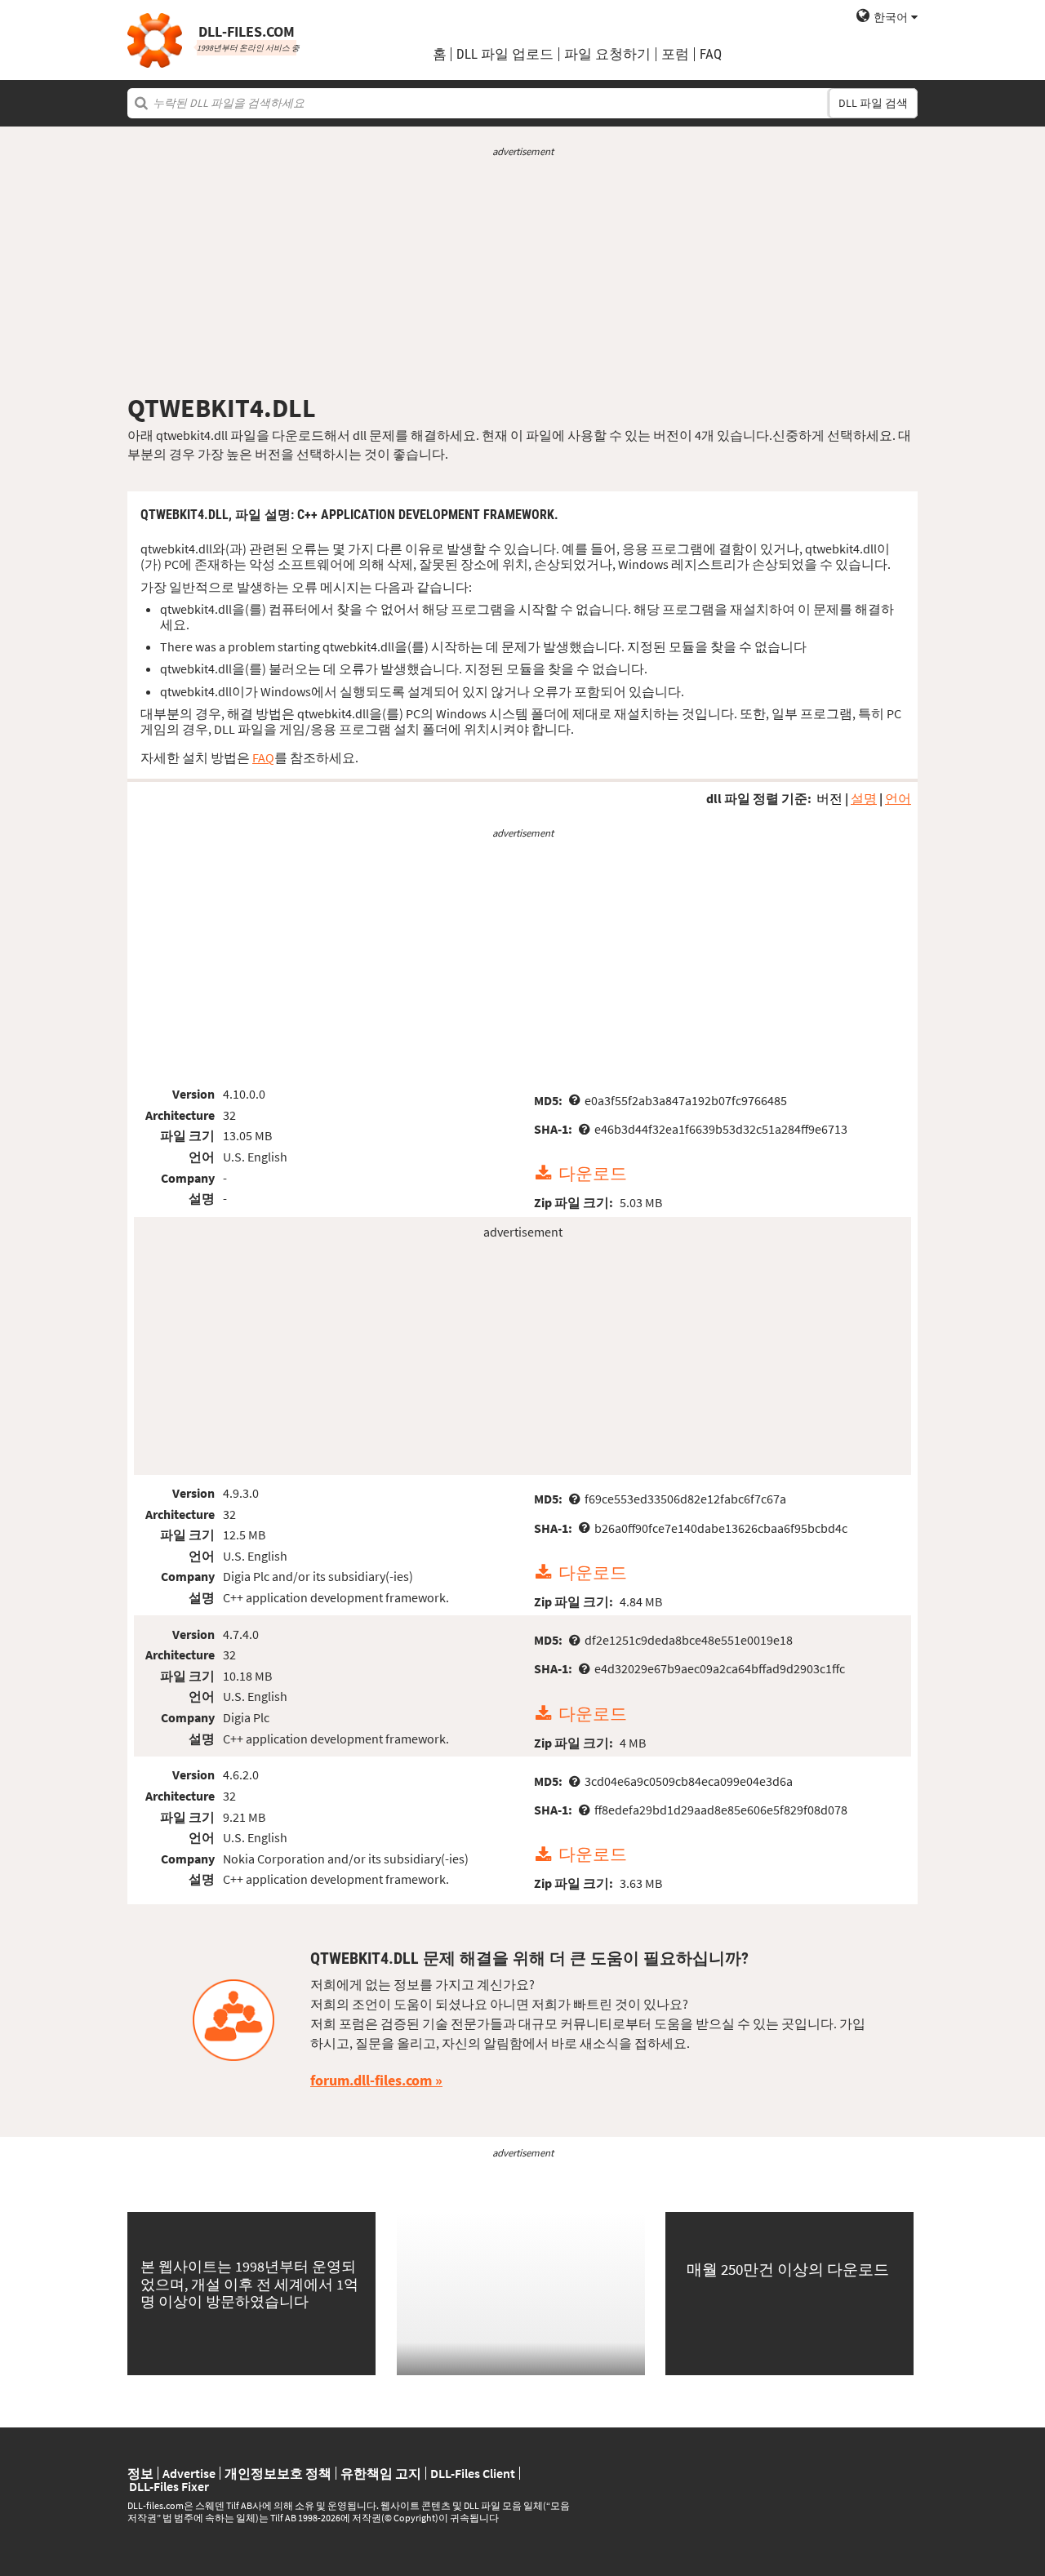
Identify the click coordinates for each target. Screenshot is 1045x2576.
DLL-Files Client (473, 2473)
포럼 (675, 54)
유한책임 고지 (381, 2473)
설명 (864, 798)
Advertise (189, 2473)
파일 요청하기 (607, 54)
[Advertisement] (522, 276)
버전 (829, 798)
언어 (898, 798)
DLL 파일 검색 (873, 103)
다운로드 (593, 1174)
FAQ (711, 54)
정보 (140, 2473)
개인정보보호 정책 (278, 2473)
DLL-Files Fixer (169, 2486)
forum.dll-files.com (371, 2080)
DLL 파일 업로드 (505, 54)
